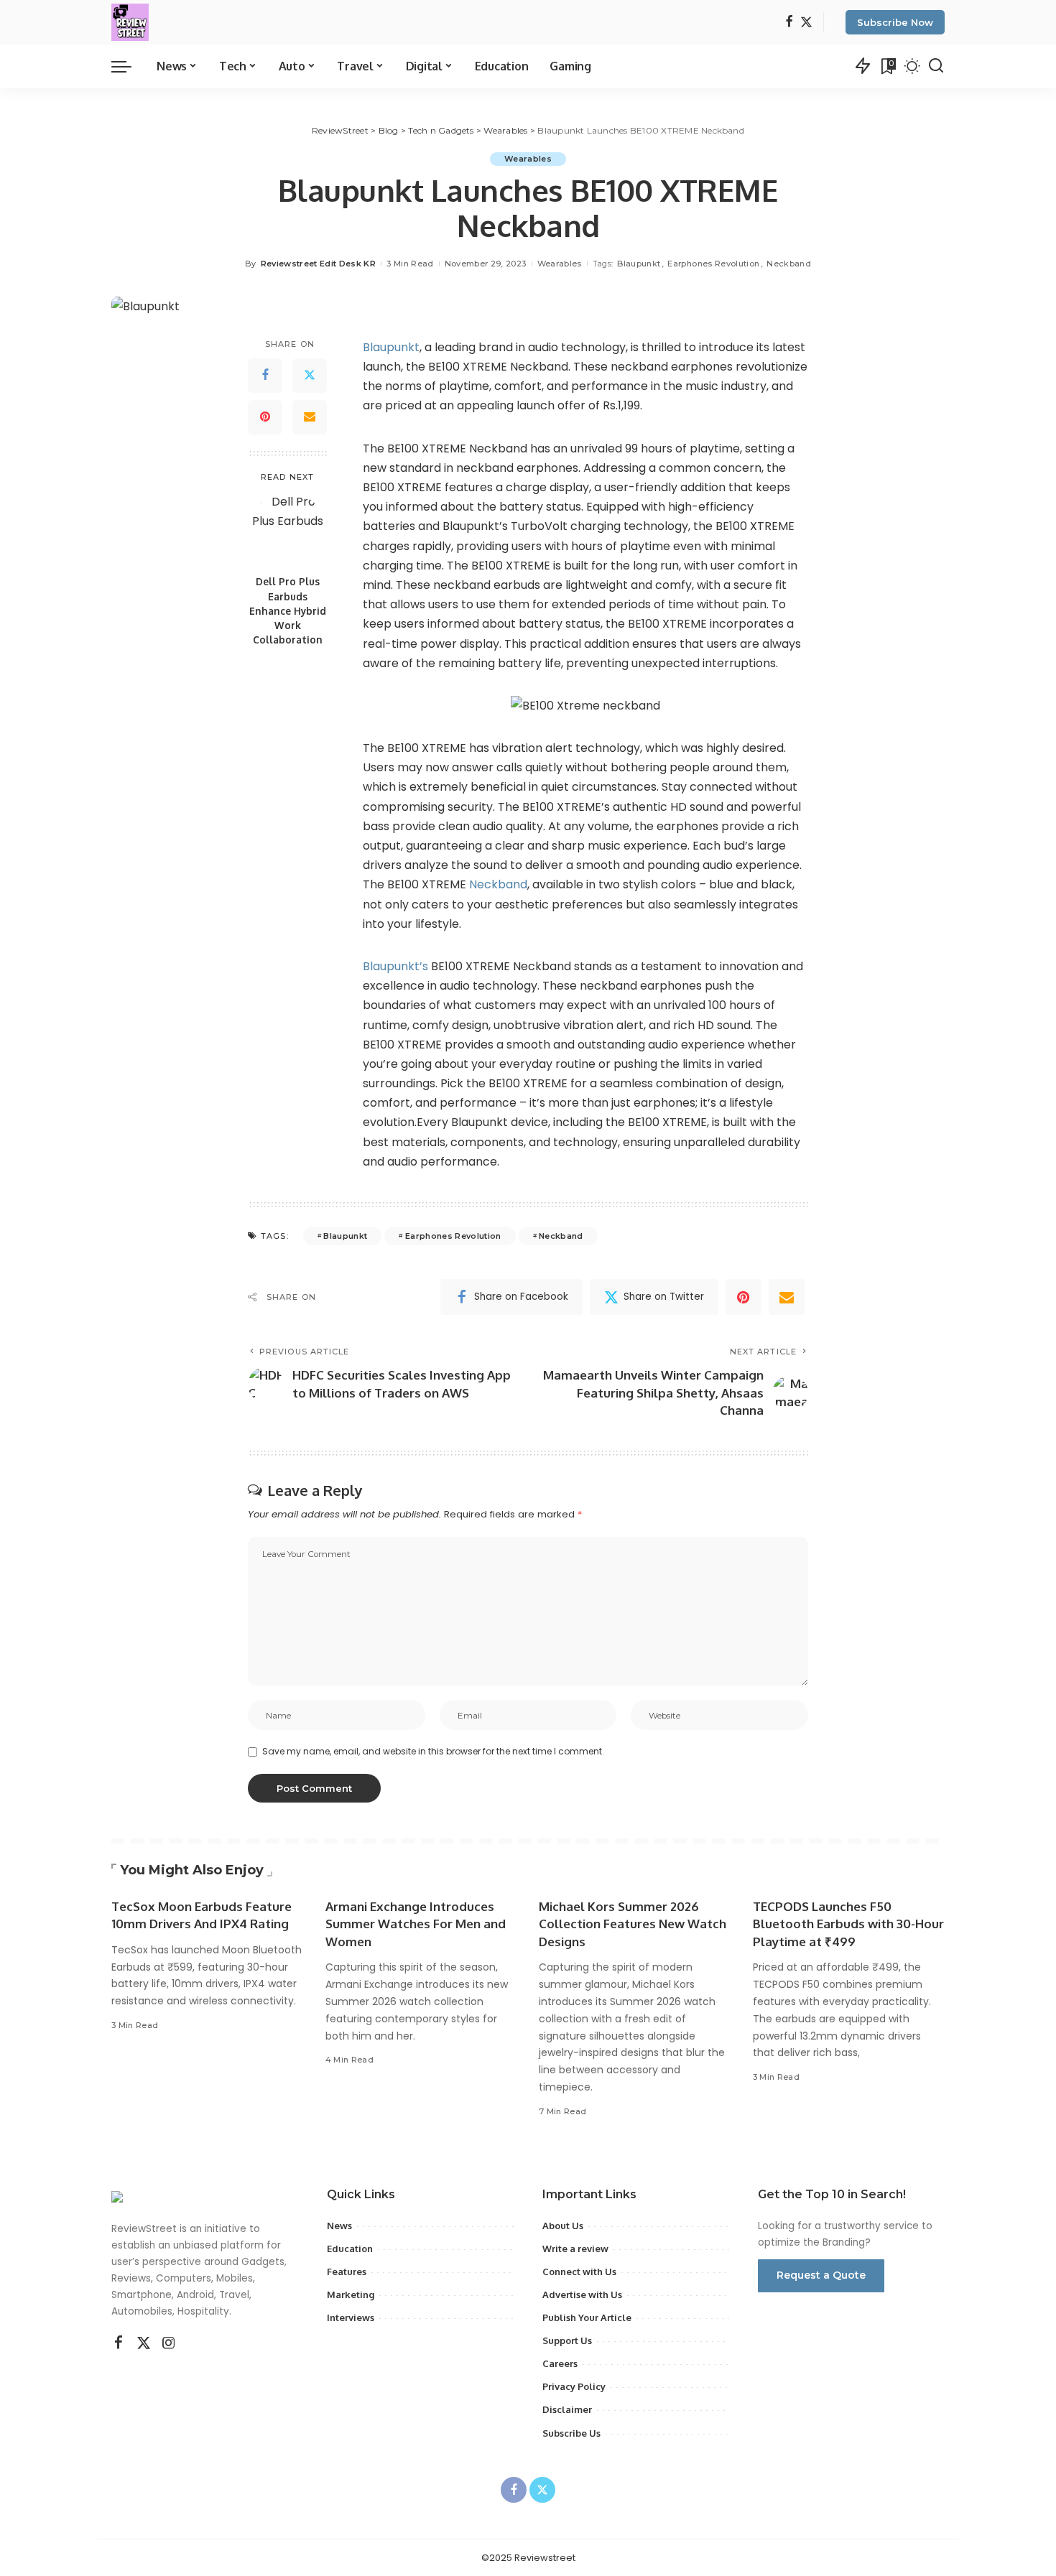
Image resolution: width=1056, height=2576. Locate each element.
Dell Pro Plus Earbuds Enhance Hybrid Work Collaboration (288, 610)
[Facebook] (789, 23)
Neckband (789, 264)
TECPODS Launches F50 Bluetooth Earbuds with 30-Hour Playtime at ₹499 (848, 1924)
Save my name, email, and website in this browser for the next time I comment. (433, 1751)
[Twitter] (806, 23)
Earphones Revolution (713, 264)
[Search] (936, 66)
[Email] (310, 417)
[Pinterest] (265, 417)
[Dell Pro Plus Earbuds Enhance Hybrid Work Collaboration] (288, 530)
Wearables (528, 159)
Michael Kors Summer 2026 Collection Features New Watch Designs (633, 1924)
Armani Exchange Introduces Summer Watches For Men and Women (416, 1924)
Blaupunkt (639, 264)
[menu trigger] (129, 66)
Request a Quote (821, 2275)
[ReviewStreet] (130, 22)
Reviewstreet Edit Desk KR (319, 264)
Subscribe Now (895, 22)
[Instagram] (169, 2343)
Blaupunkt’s (397, 966)
